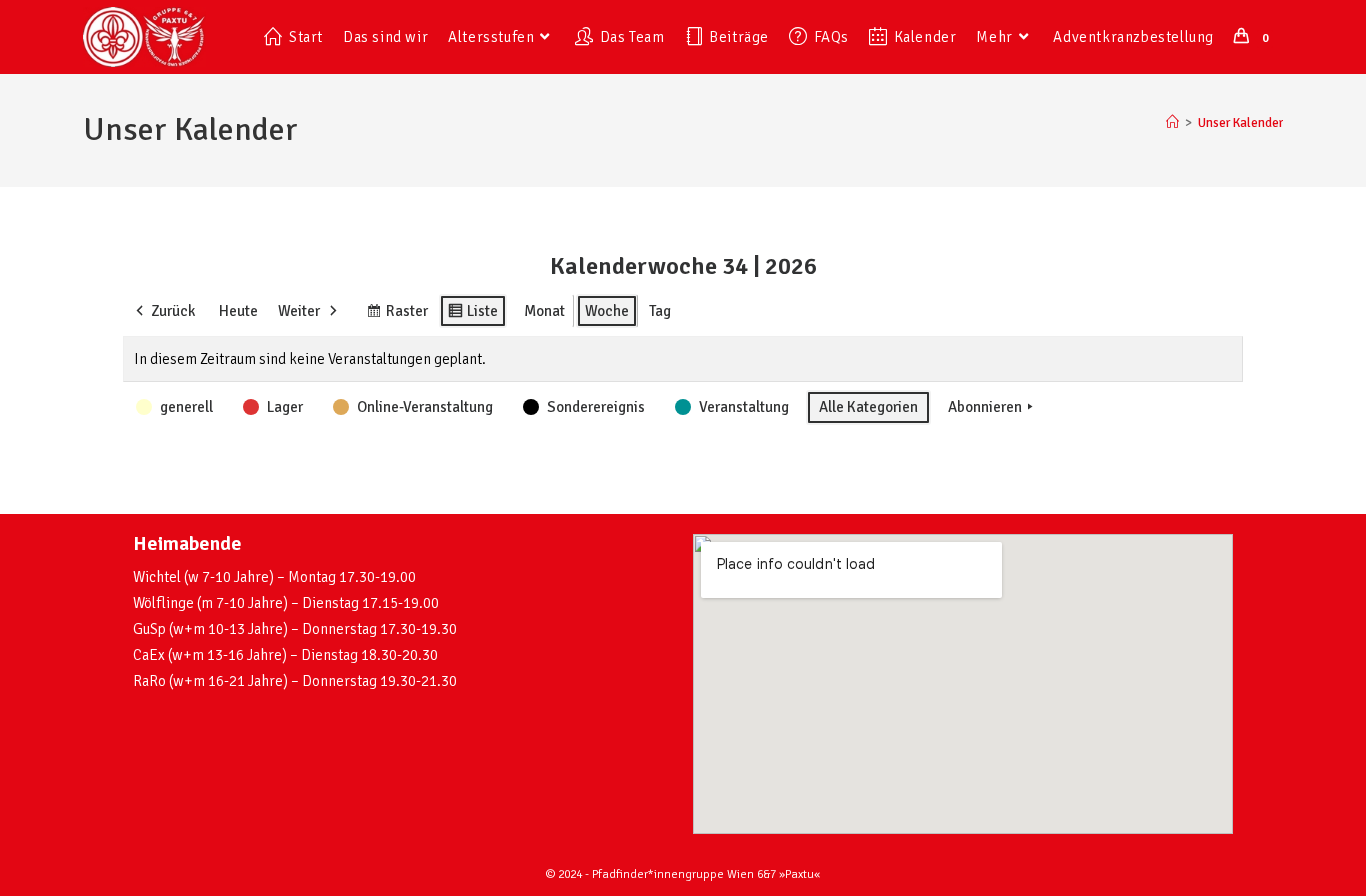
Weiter (299, 311)
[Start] (1172, 123)
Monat (544, 311)
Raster (397, 315)
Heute (238, 311)
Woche (607, 311)
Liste (472, 315)
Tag (660, 311)
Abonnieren (985, 407)
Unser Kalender (1240, 123)
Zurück (173, 311)
